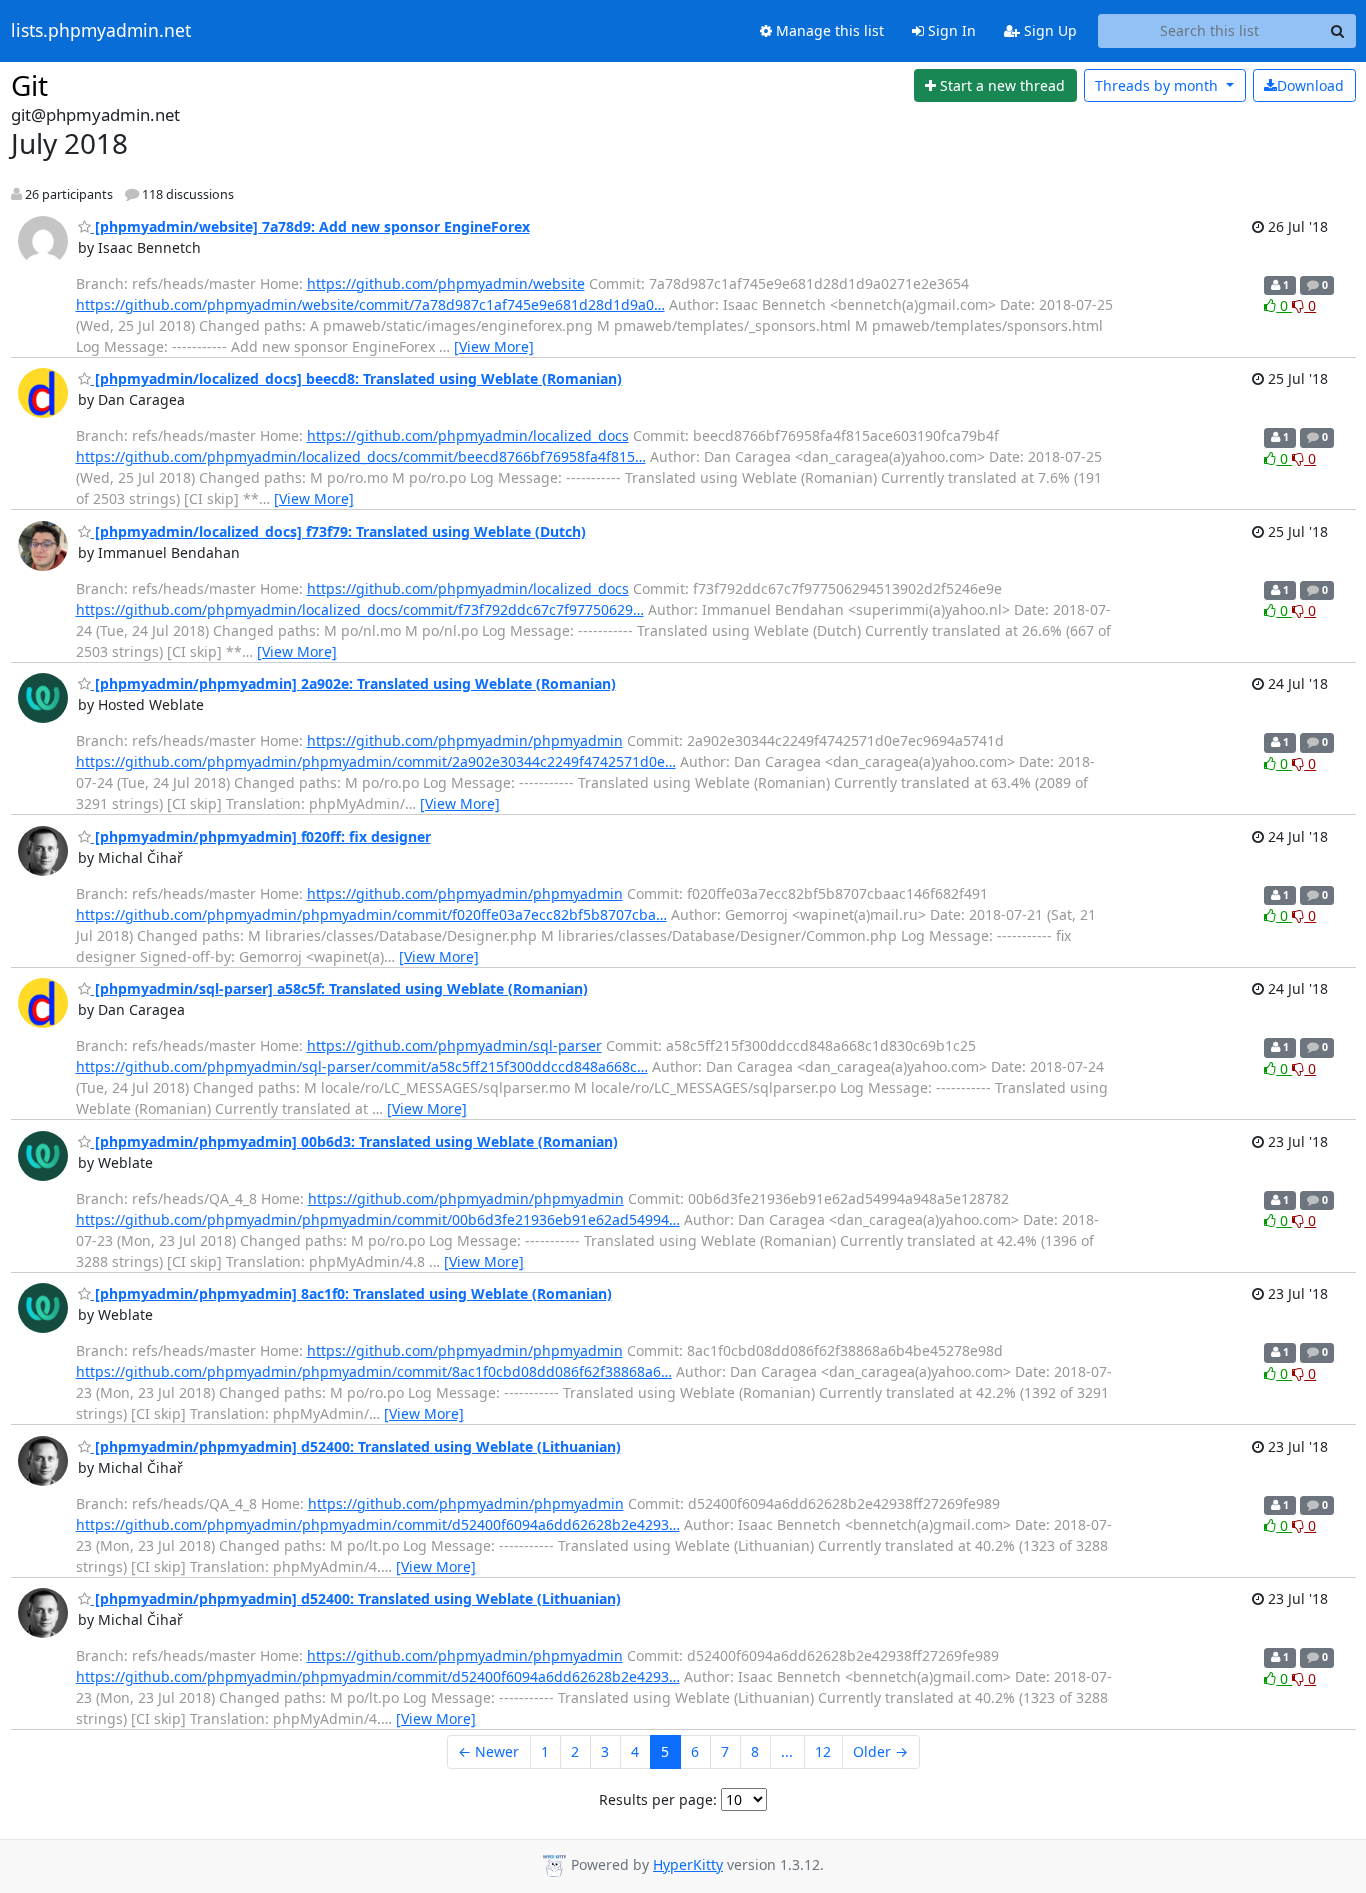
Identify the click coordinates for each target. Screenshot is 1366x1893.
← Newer (488, 1751)
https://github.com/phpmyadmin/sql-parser (454, 1045)
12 (823, 1751)
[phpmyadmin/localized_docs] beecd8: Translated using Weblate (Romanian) (356, 378)
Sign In (950, 30)
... (787, 1751)
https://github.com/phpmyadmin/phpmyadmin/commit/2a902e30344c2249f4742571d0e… (376, 761)
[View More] (494, 346)
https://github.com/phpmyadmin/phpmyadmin (465, 740)
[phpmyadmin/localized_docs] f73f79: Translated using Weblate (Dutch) (338, 531)
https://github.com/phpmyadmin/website (446, 283)
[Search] (1338, 31)
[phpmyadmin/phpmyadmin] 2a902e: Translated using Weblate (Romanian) (353, 683)
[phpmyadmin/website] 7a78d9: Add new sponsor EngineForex (310, 226)
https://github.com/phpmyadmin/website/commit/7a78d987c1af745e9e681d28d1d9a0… (370, 304)
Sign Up (1048, 30)
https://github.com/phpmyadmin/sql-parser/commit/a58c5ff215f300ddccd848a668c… (362, 1066)
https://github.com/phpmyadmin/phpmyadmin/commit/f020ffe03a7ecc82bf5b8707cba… (371, 914)
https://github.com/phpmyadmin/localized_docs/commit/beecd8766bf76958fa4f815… (361, 456)
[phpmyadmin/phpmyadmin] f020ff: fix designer (261, 836)
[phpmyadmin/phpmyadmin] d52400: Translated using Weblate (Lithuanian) (356, 1446)
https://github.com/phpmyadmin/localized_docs (468, 435)
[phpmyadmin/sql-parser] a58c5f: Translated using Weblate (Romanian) (339, 988)
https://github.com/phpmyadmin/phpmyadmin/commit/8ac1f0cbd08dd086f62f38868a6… (374, 1371)
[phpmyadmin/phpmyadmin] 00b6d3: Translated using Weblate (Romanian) (354, 1141)
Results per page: (658, 1799)
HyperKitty (688, 1864)
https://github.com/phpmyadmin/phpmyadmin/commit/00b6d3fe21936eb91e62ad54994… (378, 1219)
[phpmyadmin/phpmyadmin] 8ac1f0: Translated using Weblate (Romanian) (351, 1293)
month (1158, 85)
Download (1310, 85)
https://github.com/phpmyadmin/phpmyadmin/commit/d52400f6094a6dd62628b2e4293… (378, 1524)
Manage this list (828, 30)
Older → (880, 1751)
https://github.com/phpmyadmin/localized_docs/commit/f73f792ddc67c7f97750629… (360, 609)
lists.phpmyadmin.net (101, 31)
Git (29, 85)
